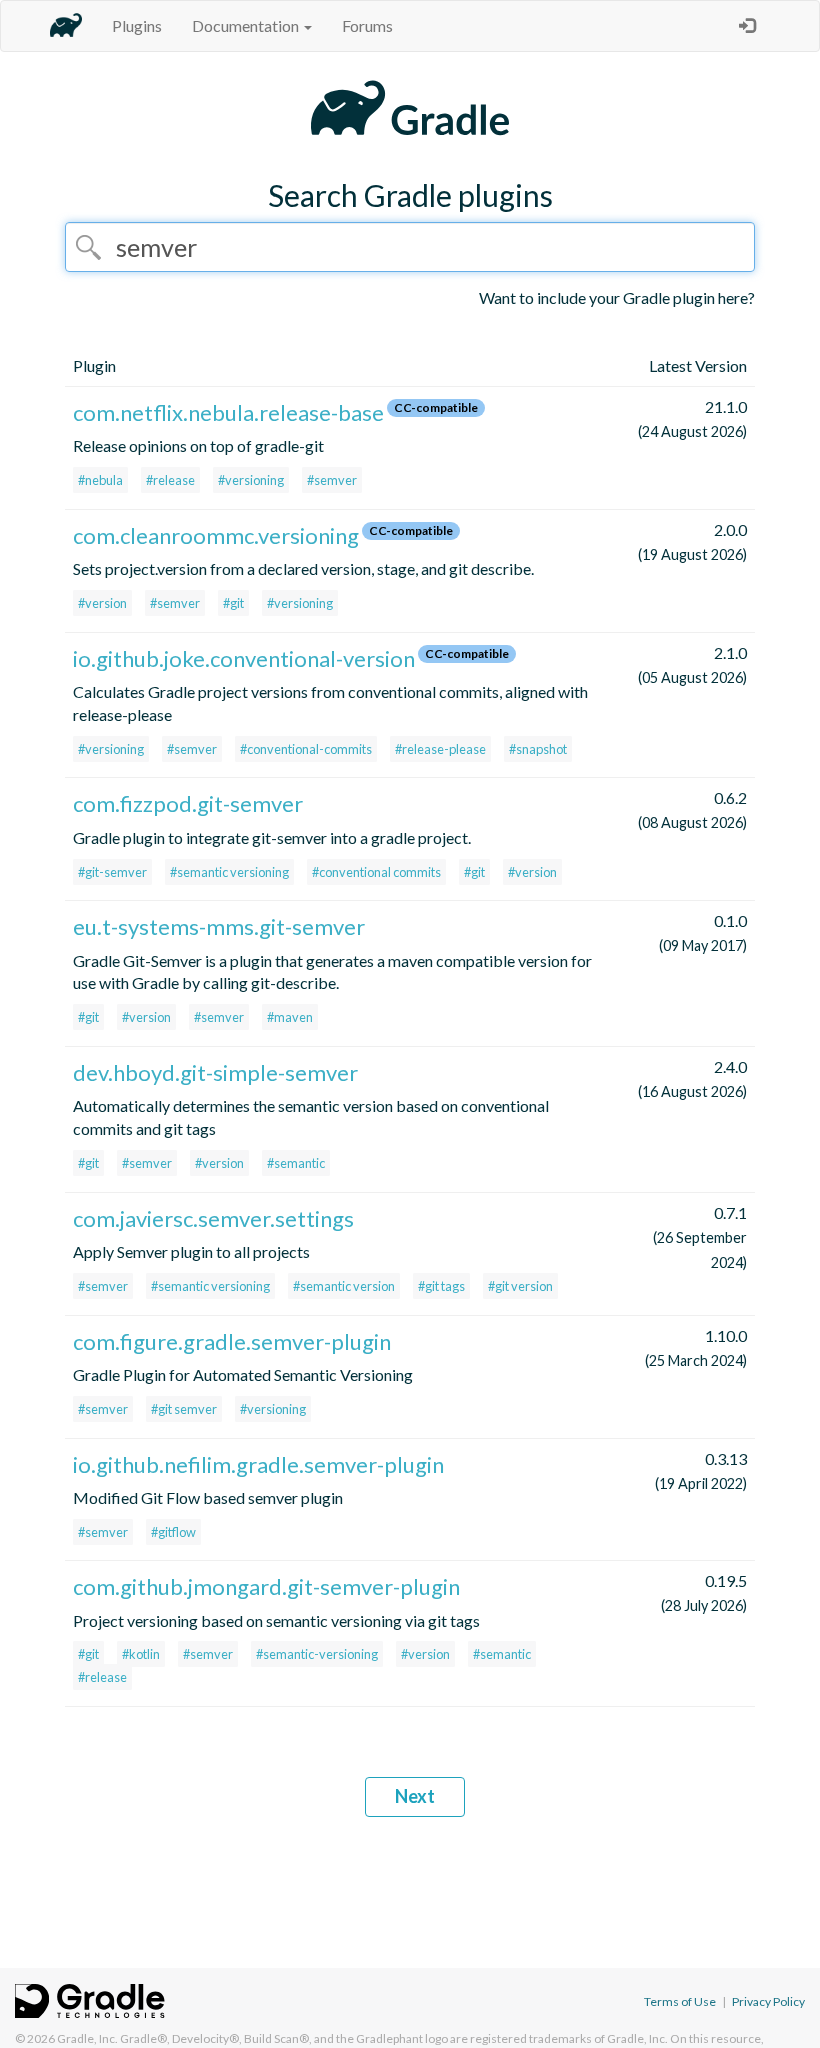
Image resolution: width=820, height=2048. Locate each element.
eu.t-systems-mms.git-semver (219, 926)
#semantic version (344, 1286)
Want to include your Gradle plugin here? (617, 297)
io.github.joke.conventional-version (244, 658)
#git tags (441, 1286)
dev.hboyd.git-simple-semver (215, 1072)
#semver (332, 480)
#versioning (251, 480)
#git (233, 603)
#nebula (100, 480)
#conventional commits (376, 872)
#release (170, 480)
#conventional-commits (306, 749)
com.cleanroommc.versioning (216, 535)
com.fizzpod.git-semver (188, 803)
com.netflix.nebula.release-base (228, 412)
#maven (290, 1017)
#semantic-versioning (317, 1654)
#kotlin (141, 1654)
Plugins (137, 25)
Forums (367, 25)
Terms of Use (680, 2001)
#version (102, 603)
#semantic (296, 1163)
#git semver (184, 1409)
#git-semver (112, 872)
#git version (520, 1286)
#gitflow (173, 1532)
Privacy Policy (768, 2001)
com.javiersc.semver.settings (213, 1218)
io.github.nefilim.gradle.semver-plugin (258, 1464)
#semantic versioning (229, 872)
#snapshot (538, 749)
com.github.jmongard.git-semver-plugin (266, 1586)
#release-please (440, 749)
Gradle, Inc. (87, 2038)
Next (415, 1796)
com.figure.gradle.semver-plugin (232, 1341)
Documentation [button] (247, 25)
